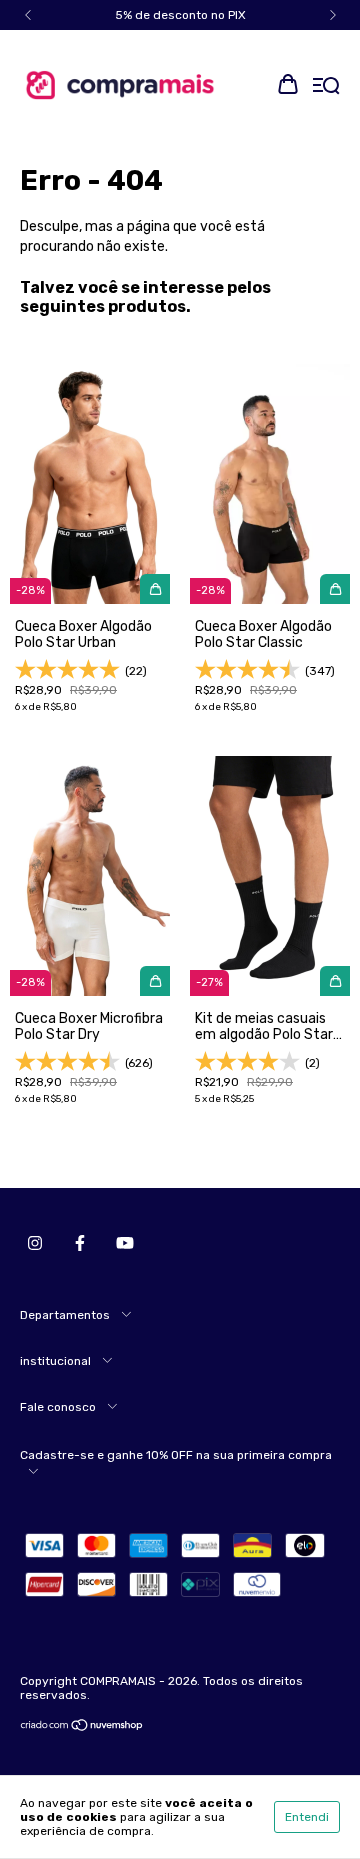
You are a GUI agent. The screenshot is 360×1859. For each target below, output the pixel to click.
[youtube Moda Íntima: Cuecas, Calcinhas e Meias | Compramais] (125, 1243)
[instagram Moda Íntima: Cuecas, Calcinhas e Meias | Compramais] (35, 1243)
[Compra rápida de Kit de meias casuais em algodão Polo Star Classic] (335, 981)
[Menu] (326, 86)
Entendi (307, 1817)
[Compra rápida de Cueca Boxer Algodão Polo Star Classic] (335, 589)
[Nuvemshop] (82, 1728)
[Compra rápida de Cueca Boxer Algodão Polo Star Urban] (155, 589)
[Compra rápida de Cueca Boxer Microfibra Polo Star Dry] (155, 981)
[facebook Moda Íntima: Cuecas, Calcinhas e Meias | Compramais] (80, 1243)
